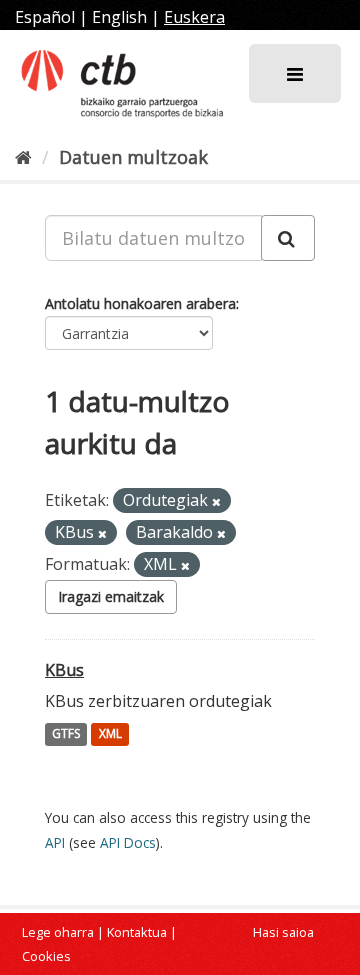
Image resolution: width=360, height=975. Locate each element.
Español (45, 17)
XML (110, 734)
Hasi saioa (283, 932)
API (55, 842)
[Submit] (288, 238)
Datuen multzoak (133, 157)
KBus (64, 670)
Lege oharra (58, 932)
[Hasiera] (23, 157)
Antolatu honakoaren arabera (140, 303)
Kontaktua (137, 932)
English (119, 17)
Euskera (194, 17)
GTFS (66, 734)
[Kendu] (216, 501)
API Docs (128, 842)
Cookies (46, 956)
